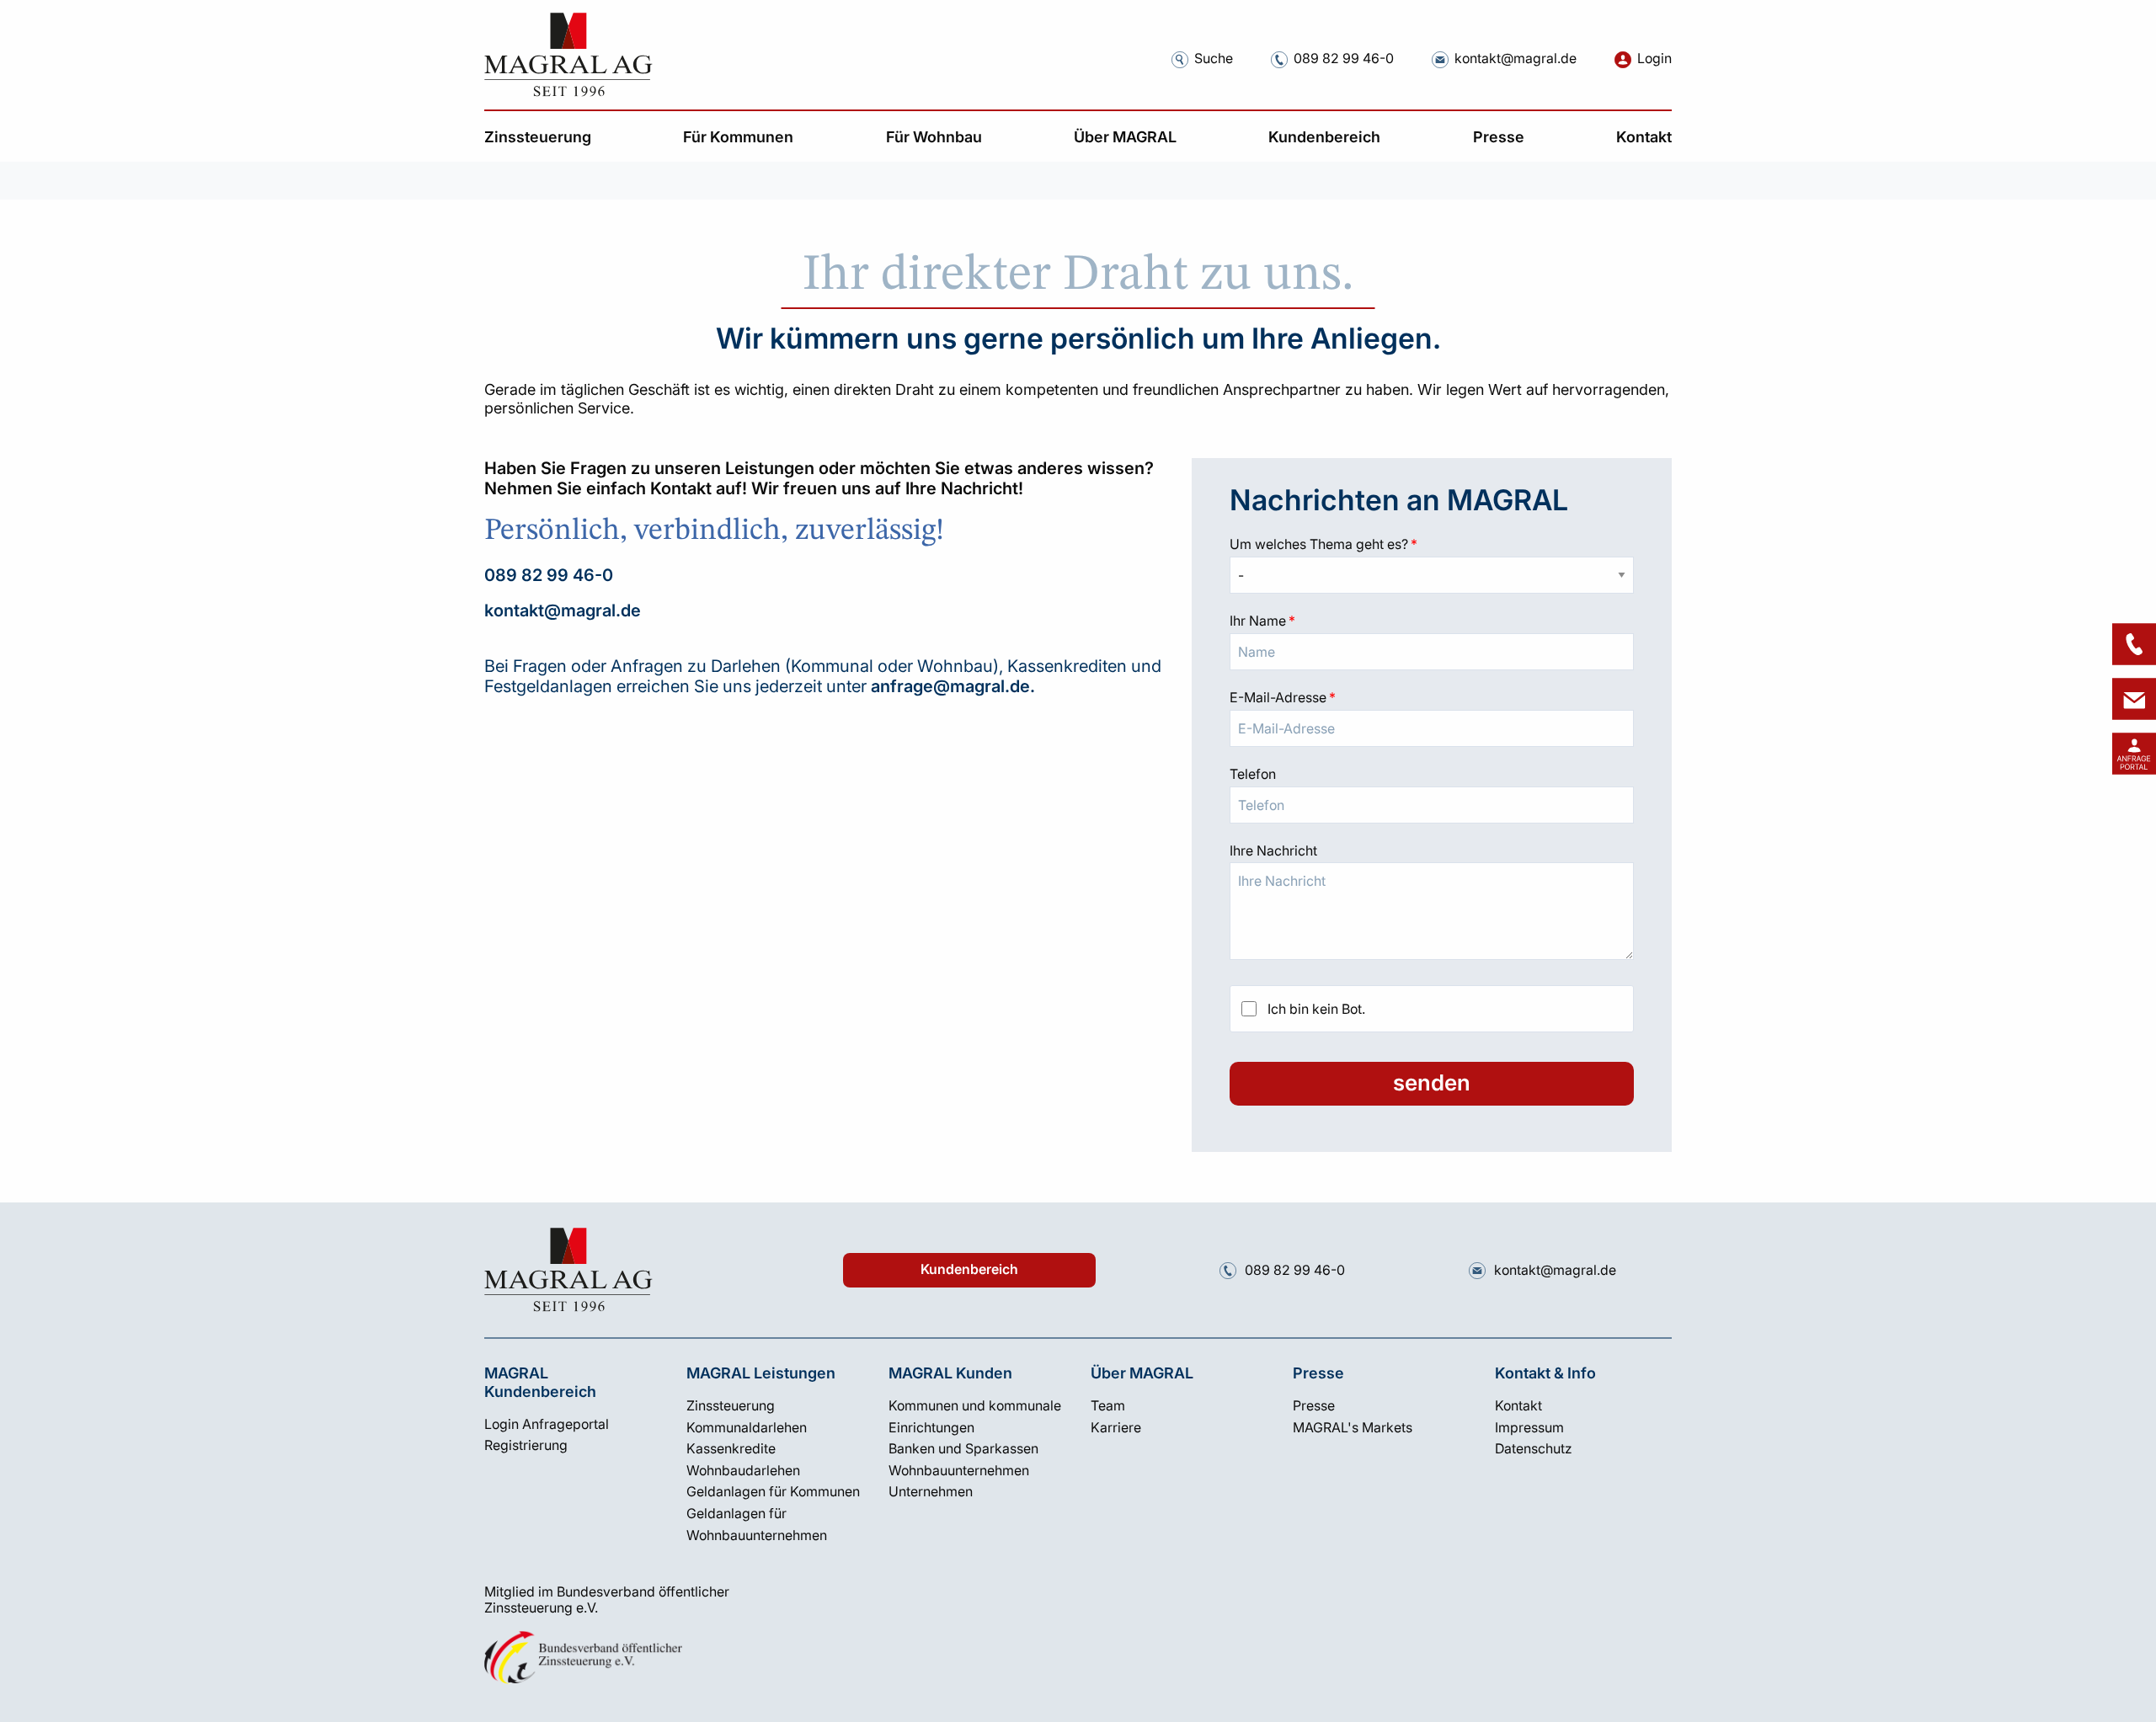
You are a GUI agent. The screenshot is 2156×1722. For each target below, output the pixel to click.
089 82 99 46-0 (549, 575)
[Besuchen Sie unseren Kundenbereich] (2134, 754)
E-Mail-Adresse (1432, 697)
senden (1432, 1082)
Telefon (1253, 774)
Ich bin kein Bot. (1316, 1009)
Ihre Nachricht (1273, 850)
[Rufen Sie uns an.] (1279, 59)
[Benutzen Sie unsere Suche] (1180, 59)
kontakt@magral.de (563, 610)
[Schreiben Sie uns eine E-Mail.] (1440, 59)
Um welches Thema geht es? (1432, 544)
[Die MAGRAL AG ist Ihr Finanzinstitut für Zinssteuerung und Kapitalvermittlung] (568, 55)
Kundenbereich (969, 1269)
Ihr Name (1432, 621)
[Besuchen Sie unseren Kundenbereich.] (1623, 59)
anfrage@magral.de (950, 686)
